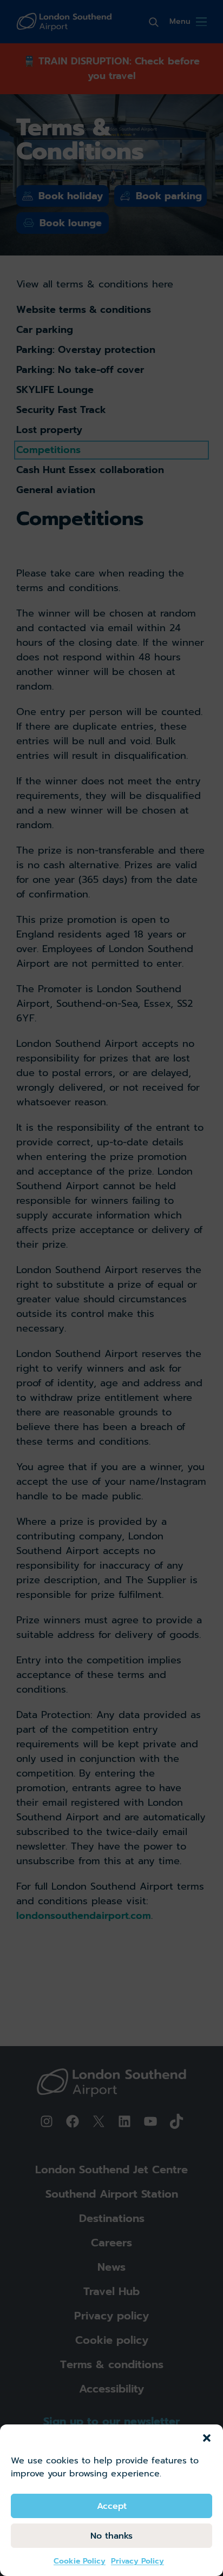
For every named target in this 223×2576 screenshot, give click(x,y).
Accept (112, 2506)
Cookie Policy (80, 2561)
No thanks (111, 2536)
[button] (207, 2438)
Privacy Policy (137, 2561)
